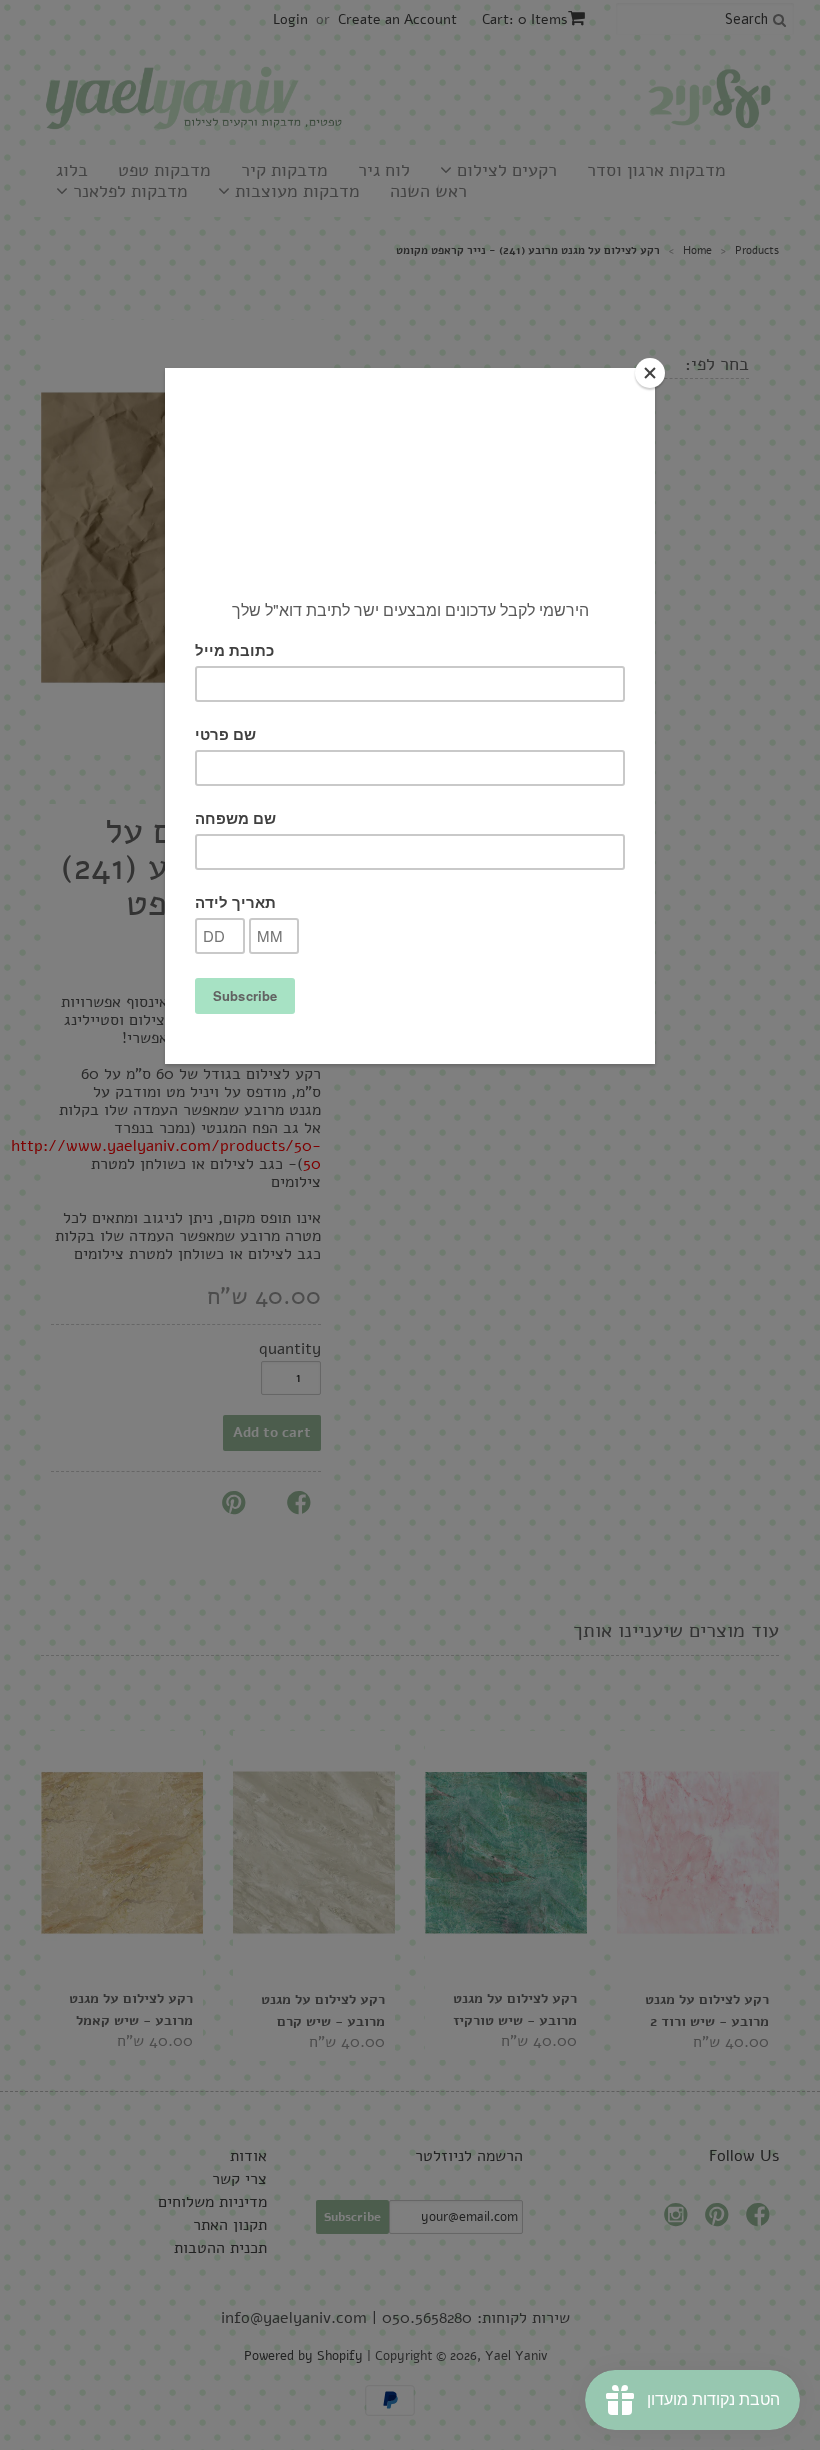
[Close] (650, 373)
